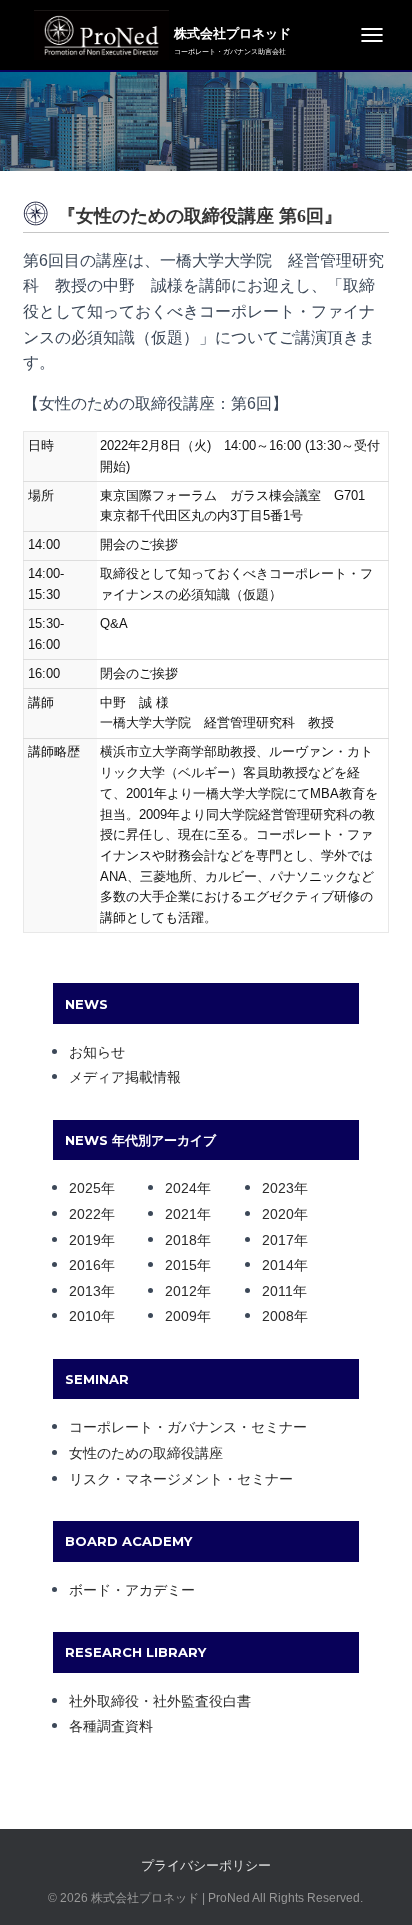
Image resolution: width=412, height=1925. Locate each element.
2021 (181, 1214)
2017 (278, 1240)
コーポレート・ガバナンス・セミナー (188, 1427)
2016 (85, 1265)
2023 (278, 1188)
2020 (278, 1214)
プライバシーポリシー (206, 1865)
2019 (85, 1240)
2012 (181, 1291)
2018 (181, 1240)
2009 (181, 1316)
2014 (278, 1265)
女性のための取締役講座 (146, 1453)
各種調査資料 (111, 1726)
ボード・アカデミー (132, 1590)
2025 (85, 1188)
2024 (181, 1188)
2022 (85, 1214)
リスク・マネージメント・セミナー (181, 1479)
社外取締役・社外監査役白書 (160, 1701)
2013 (85, 1291)
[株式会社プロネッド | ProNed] (96, 35)
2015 (181, 1265)
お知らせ (97, 1052)
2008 (278, 1316)
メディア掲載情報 (125, 1077)
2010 (85, 1316)
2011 (277, 1291)
